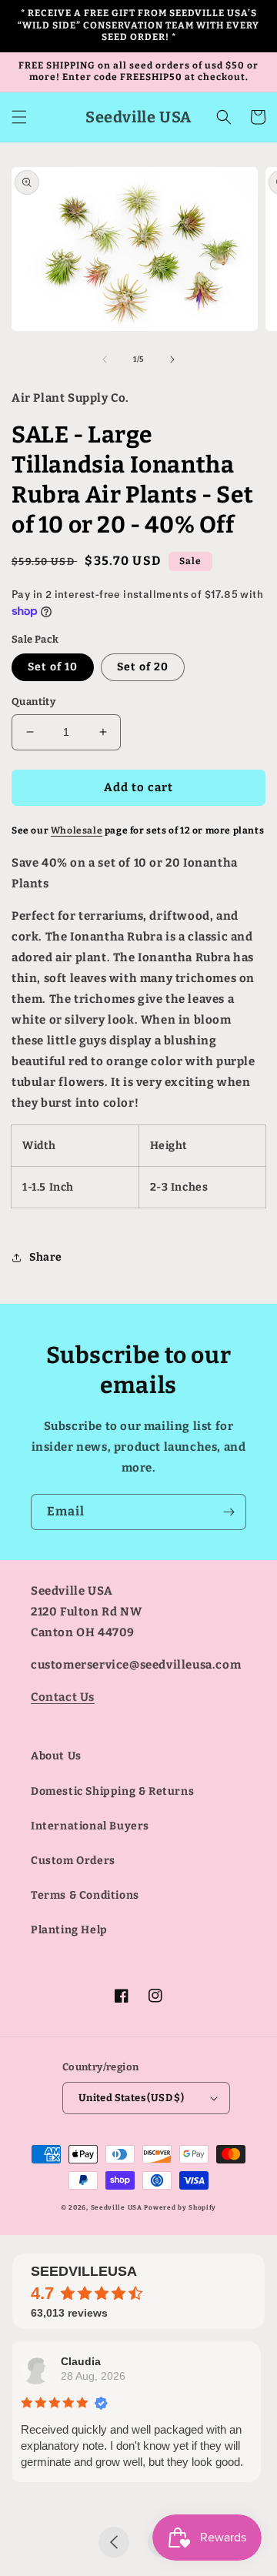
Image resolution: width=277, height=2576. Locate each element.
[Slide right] (172, 359)
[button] (19, 117)
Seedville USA (117, 2207)
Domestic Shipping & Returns (112, 1791)
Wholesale (77, 830)
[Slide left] (105, 359)
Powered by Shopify (180, 2207)
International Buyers (90, 1826)
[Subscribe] (229, 1512)
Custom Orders (73, 1861)
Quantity (33, 702)
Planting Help (69, 1930)
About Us (56, 1756)
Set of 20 (143, 667)
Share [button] (46, 1257)
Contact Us (63, 1697)
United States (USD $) (131, 2098)
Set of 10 (53, 667)
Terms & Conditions (85, 1895)
